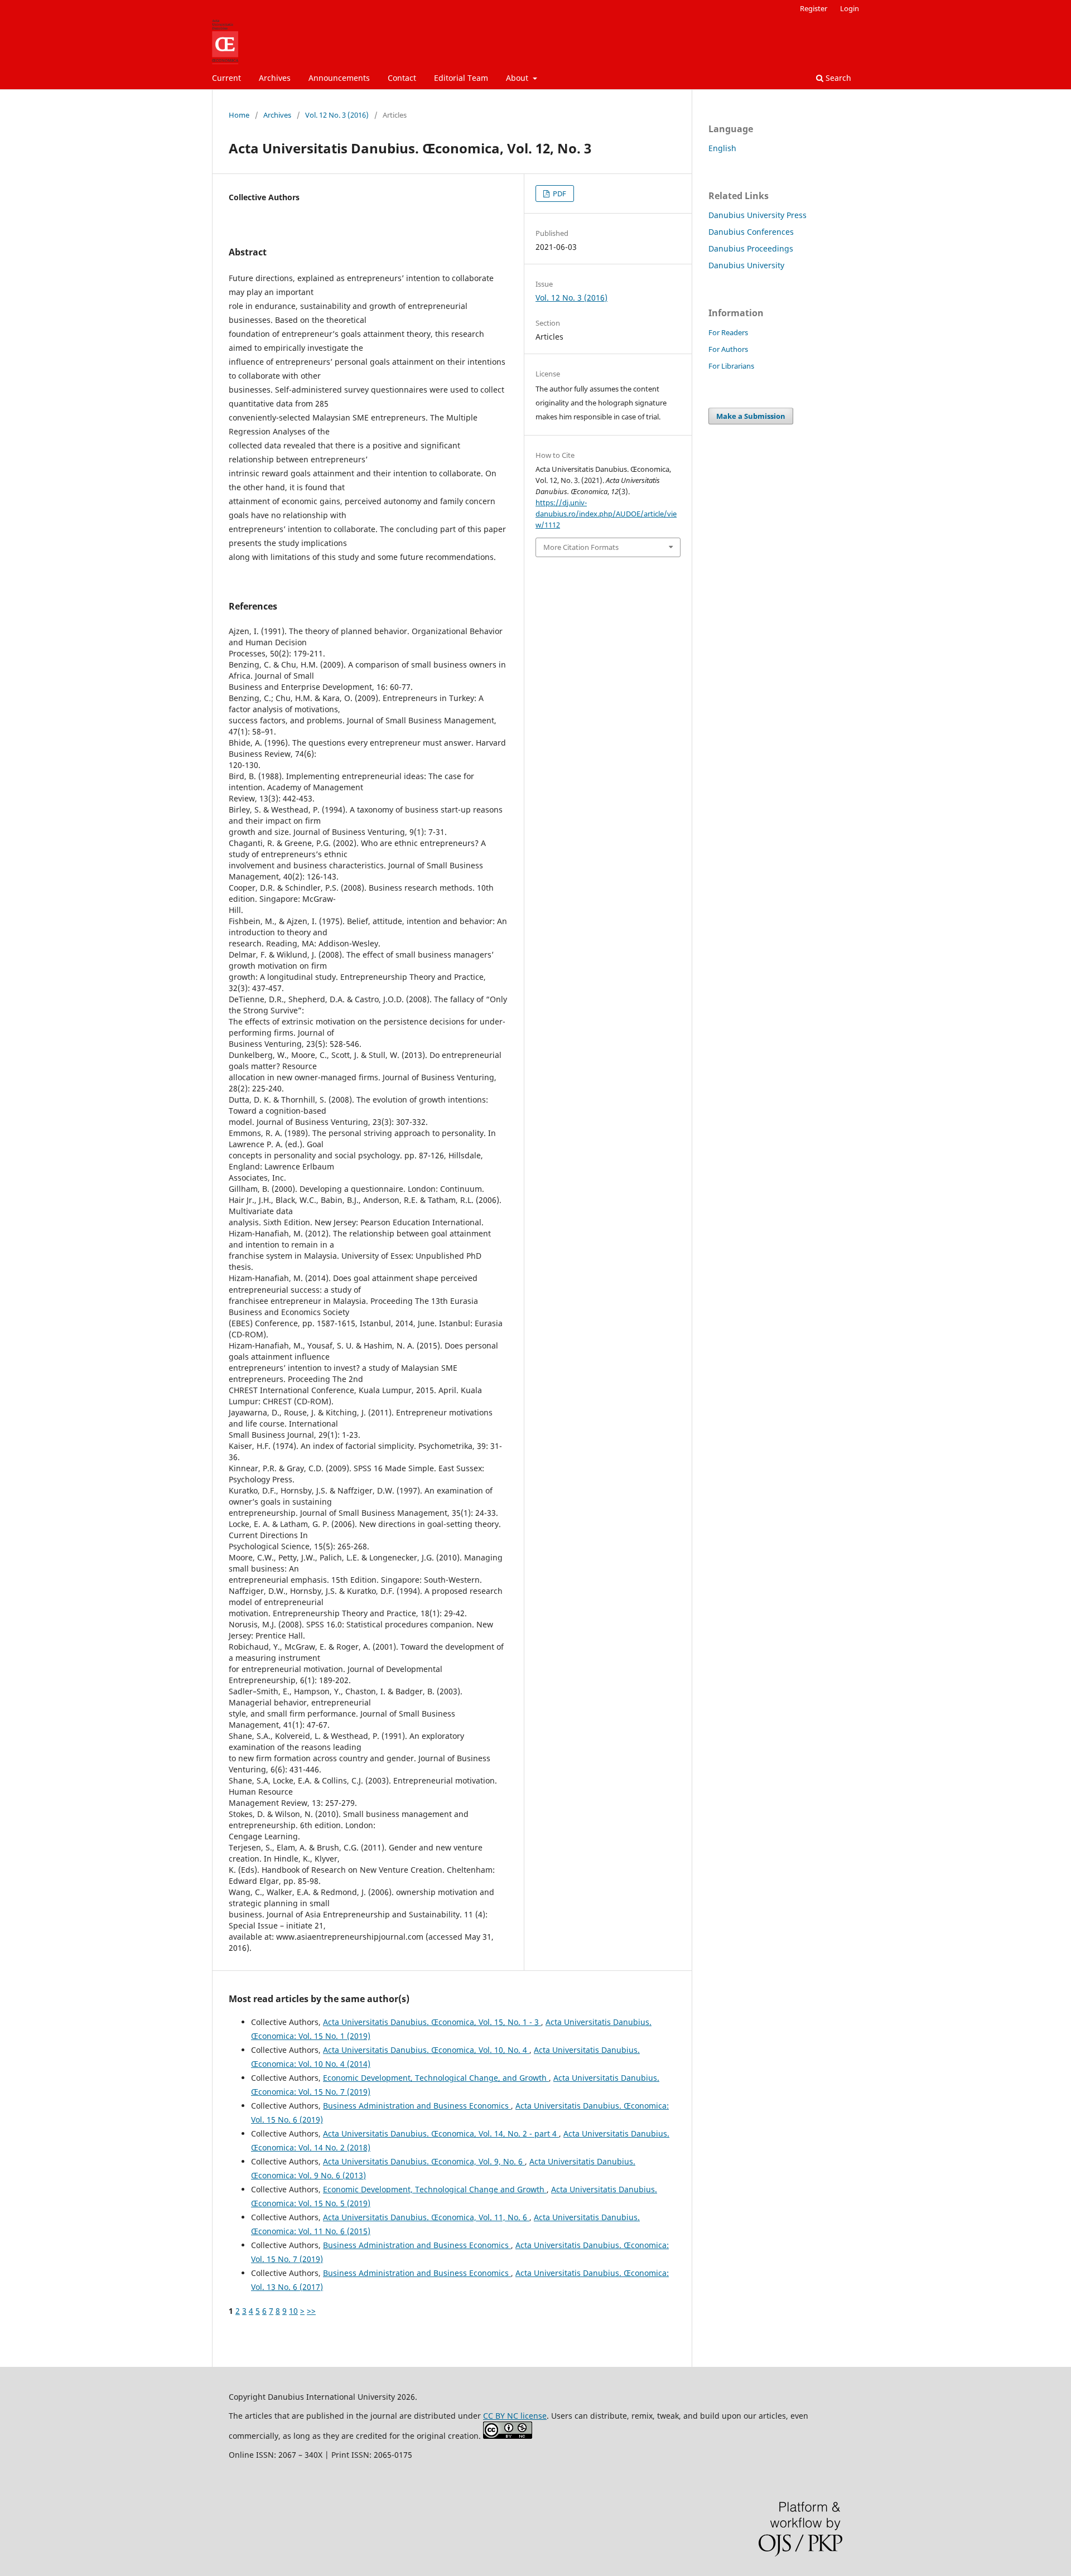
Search (837, 78)
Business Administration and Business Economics (417, 2106)
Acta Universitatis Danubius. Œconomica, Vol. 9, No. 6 (424, 2161)
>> (311, 2311)
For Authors (728, 349)
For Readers (728, 332)
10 (293, 2311)
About (518, 78)
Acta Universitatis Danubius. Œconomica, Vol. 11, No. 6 (426, 2217)
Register (814, 8)
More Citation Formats (581, 547)
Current (226, 78)
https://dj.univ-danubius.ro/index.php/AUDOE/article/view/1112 (606, 514)
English (722, 148)
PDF (559, 194)
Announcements (339, 78)
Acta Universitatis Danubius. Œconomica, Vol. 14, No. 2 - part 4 (441, 2133)
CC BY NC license (515, 2416)
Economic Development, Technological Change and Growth (435, 2189)
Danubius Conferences (751, 232)
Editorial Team (461, 78)
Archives (275, 78)
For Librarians (731, 366)
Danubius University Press (758, 215)
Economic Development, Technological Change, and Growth (436, 2078)
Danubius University (746, 265)
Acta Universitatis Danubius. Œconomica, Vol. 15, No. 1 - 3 (432, 2022)
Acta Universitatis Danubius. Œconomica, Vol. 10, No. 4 (426, 2050)
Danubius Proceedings (751, 248)
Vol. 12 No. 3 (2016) (337, 115)
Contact (402, 78)
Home (239, 115)
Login (850, 8)
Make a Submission (751, 416)
